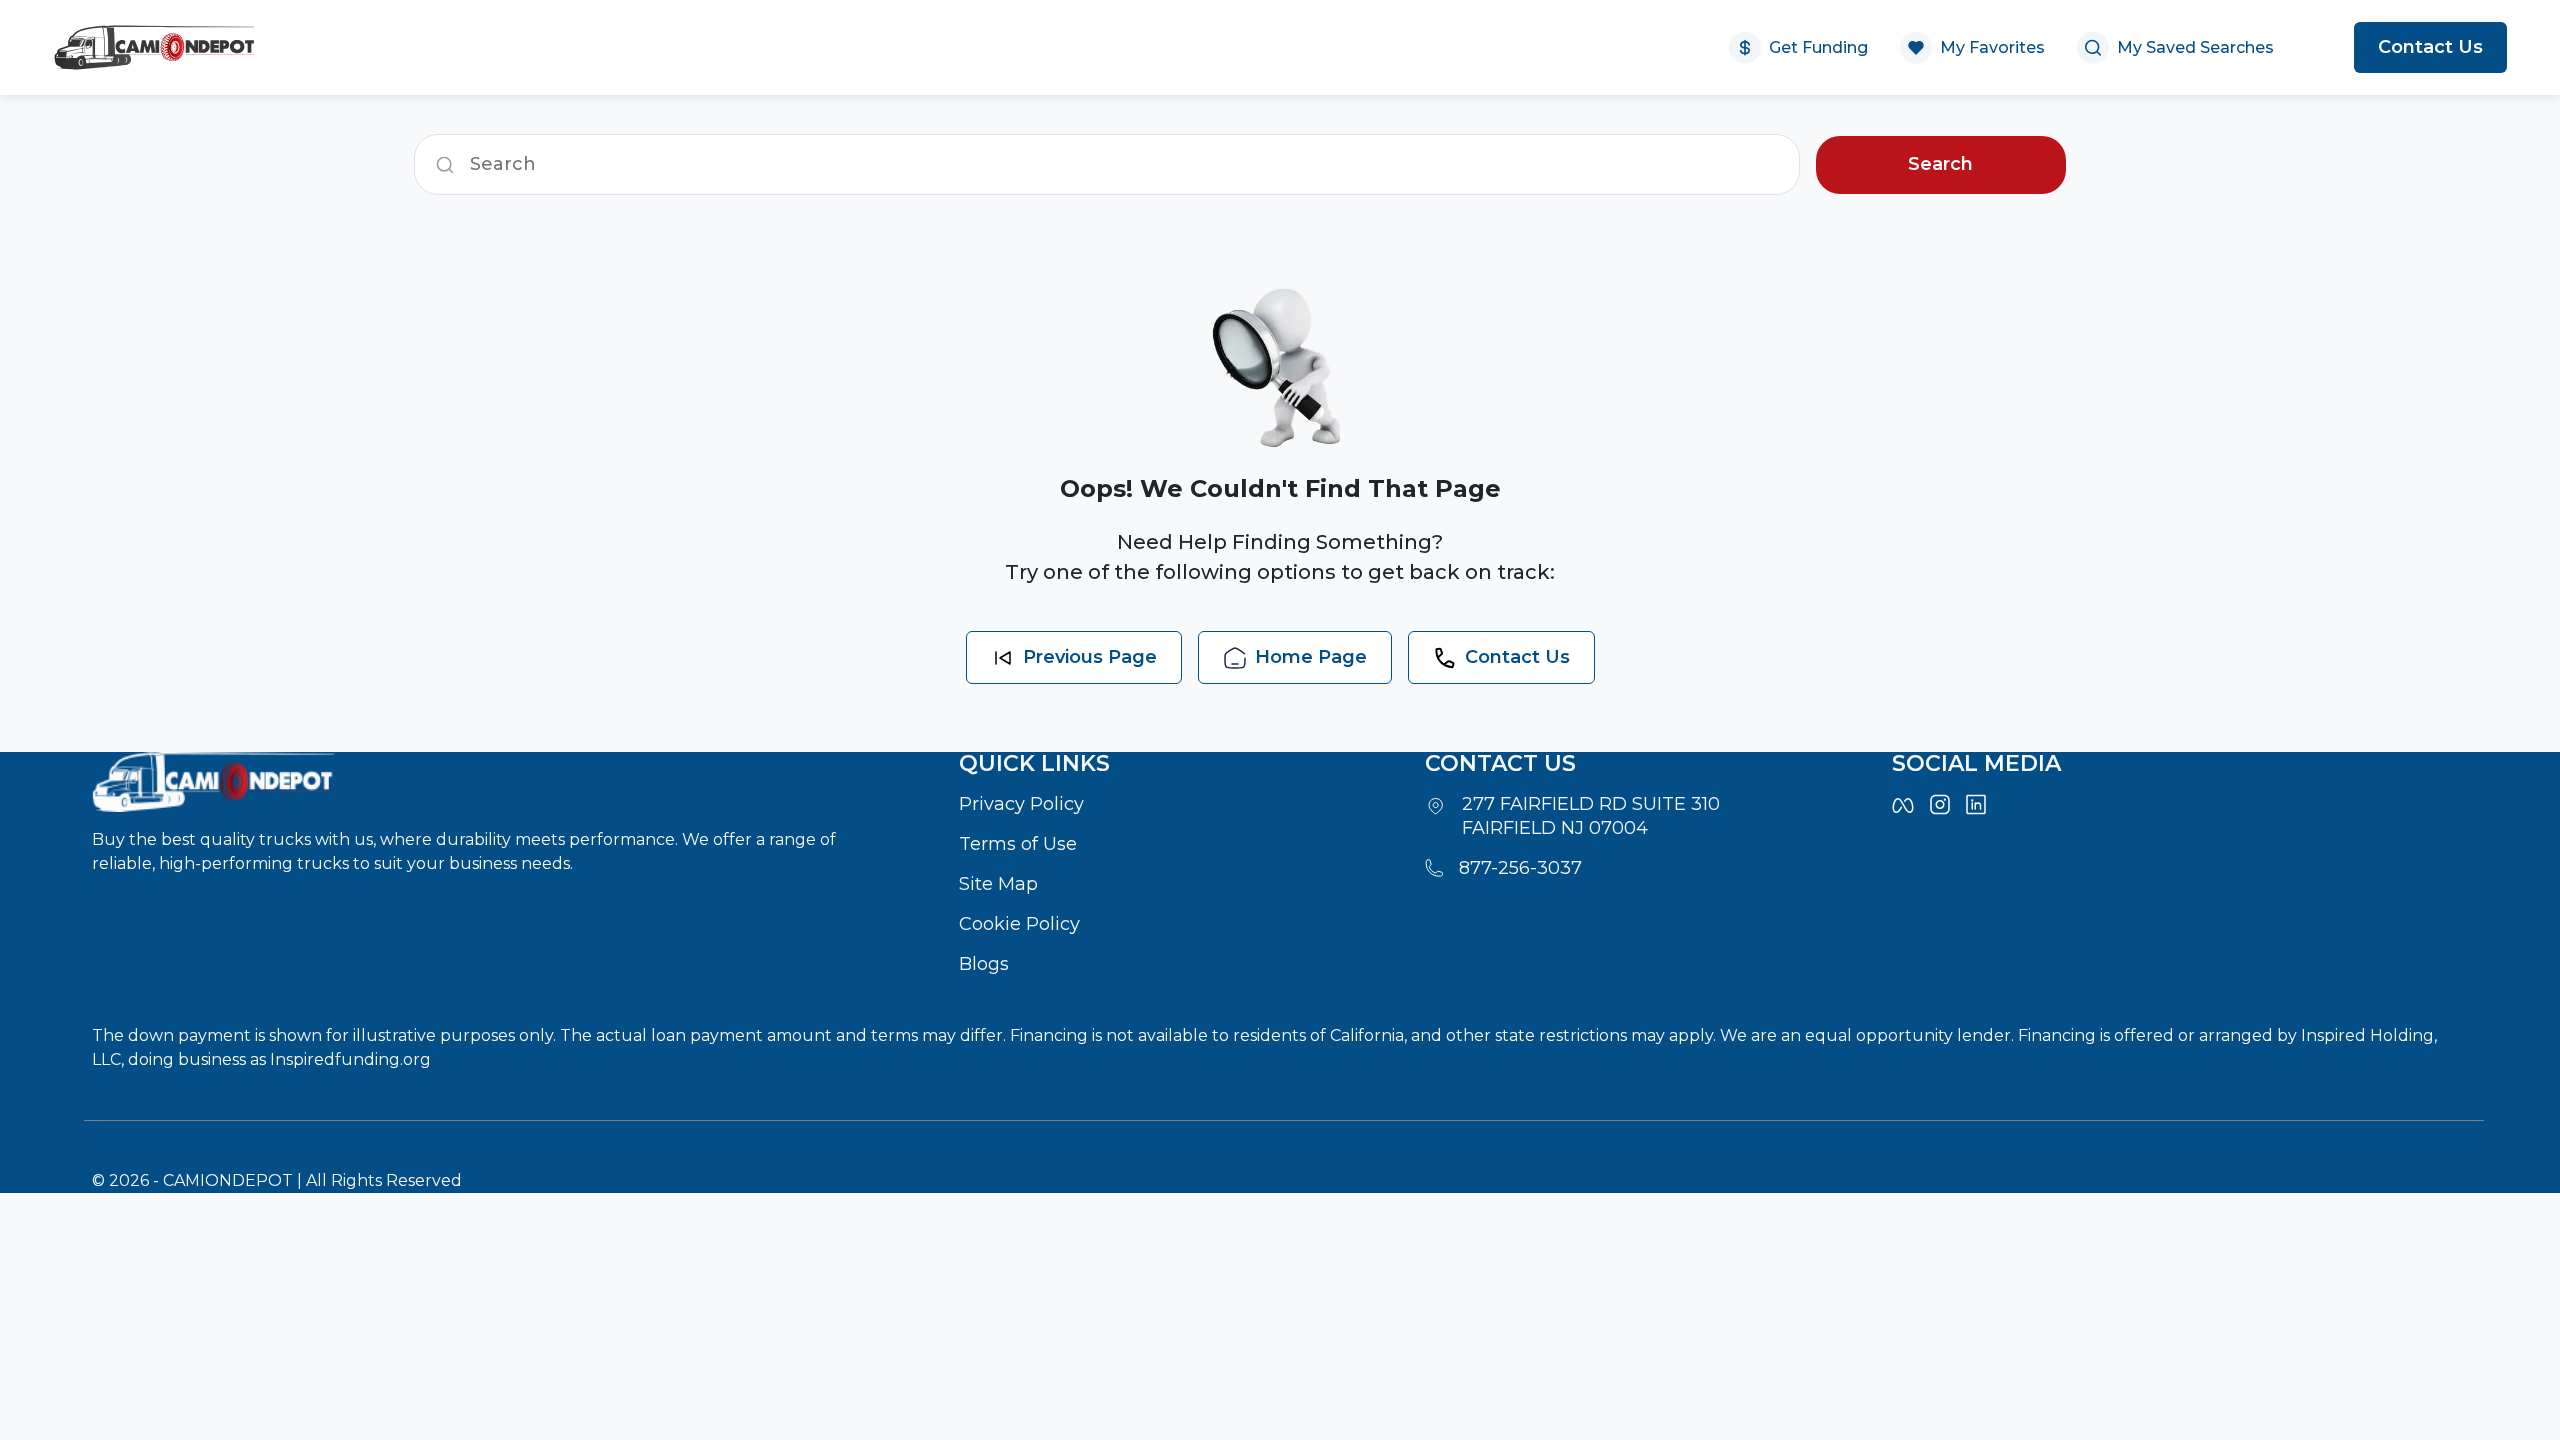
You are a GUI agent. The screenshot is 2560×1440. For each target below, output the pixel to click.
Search (1940, 164)
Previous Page (1090, 657)
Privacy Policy (1021, 804)
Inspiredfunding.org (350, 1059)
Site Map (998, 884)
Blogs (984, 964)
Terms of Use (1018, 844)
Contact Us (2430, 47)
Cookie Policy (1019, 924)
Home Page (1311, 657)
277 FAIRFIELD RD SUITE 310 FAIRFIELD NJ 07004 (1591, 816)
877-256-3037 (1520, 868)
